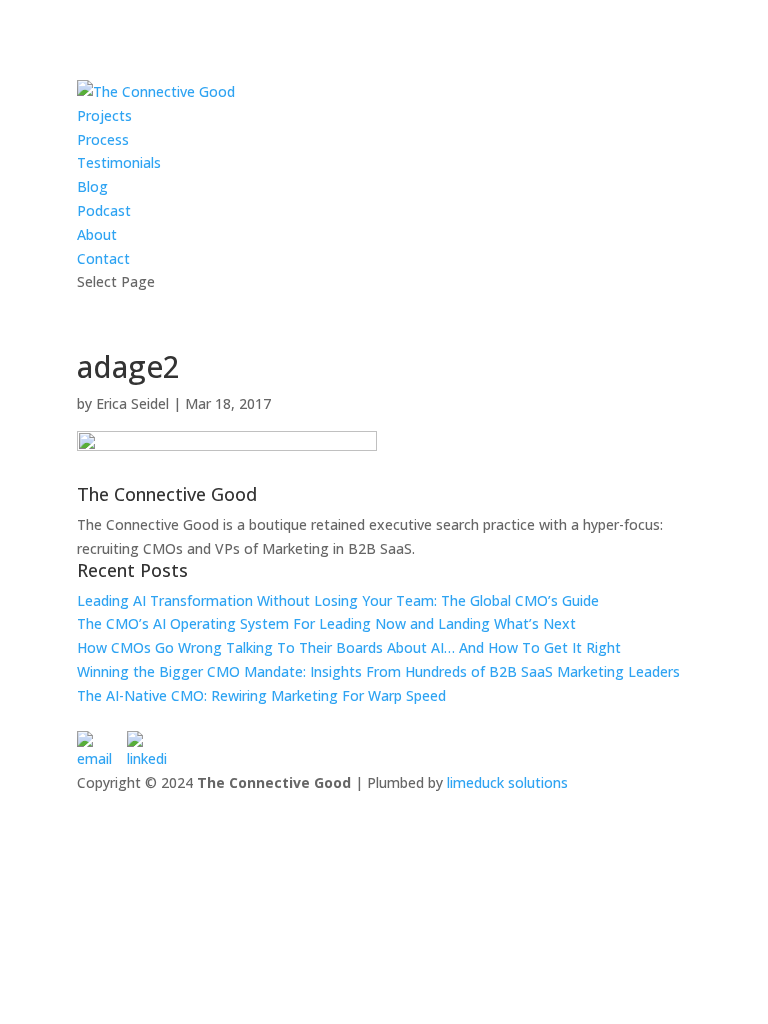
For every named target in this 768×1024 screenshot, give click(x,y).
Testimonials (119, 162)
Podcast (104, 210)
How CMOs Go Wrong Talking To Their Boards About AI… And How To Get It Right (349, 647)
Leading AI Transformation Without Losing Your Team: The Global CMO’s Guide (338, 600)
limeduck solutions (507, 782)
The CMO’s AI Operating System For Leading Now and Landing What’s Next (326, 623)
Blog (92, 186)
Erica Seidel (132, 403)
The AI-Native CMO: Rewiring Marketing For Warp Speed (261, 695)
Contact (103, 258)
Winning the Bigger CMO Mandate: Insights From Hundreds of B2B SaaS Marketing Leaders (378, 671)
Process (103, 139)
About (97, 234)
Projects (104, 115)
